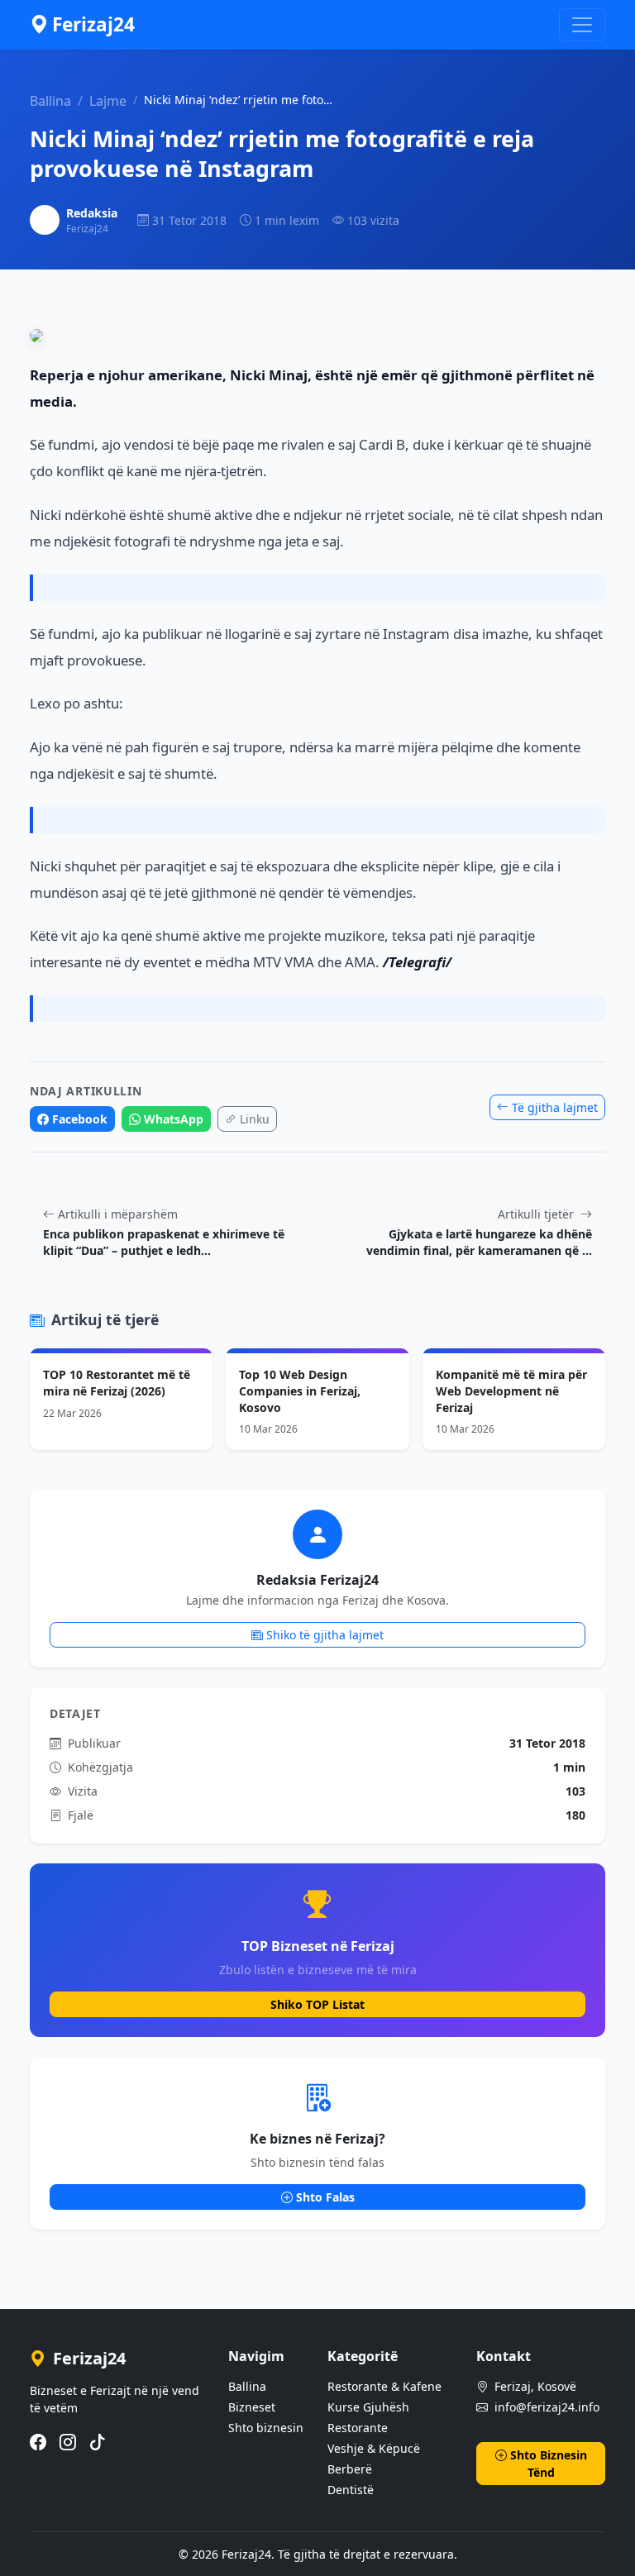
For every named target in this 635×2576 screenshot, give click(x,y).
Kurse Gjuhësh (368, 2407)
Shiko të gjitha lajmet (325, 1635)
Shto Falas (325, 2197)
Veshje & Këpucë (374, 2448)
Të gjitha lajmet (555, 1107)
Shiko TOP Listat (317, 2004)
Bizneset (252, 2407)
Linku (255, 1119)
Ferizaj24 (93, 24)
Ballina (50, 101)
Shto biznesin (266, 2428)
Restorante (358, 2428)
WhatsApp (174, 1119)
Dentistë (351, 2490)
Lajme (108, 101)
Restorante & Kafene (384, 2386)
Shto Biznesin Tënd (549, 2464)
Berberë (350, 2469)
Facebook (80, 1119)
